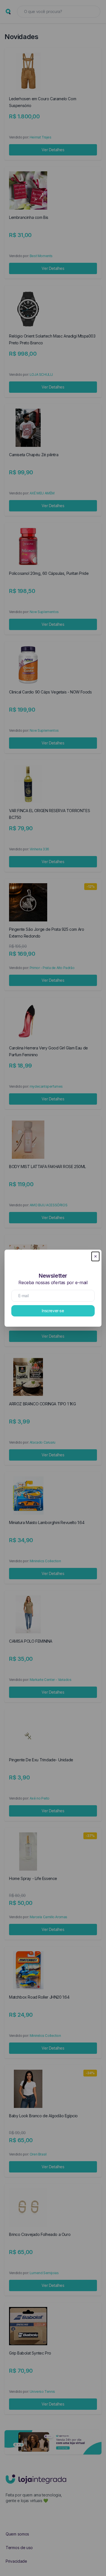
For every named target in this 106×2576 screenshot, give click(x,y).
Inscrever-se (53, 1311)
